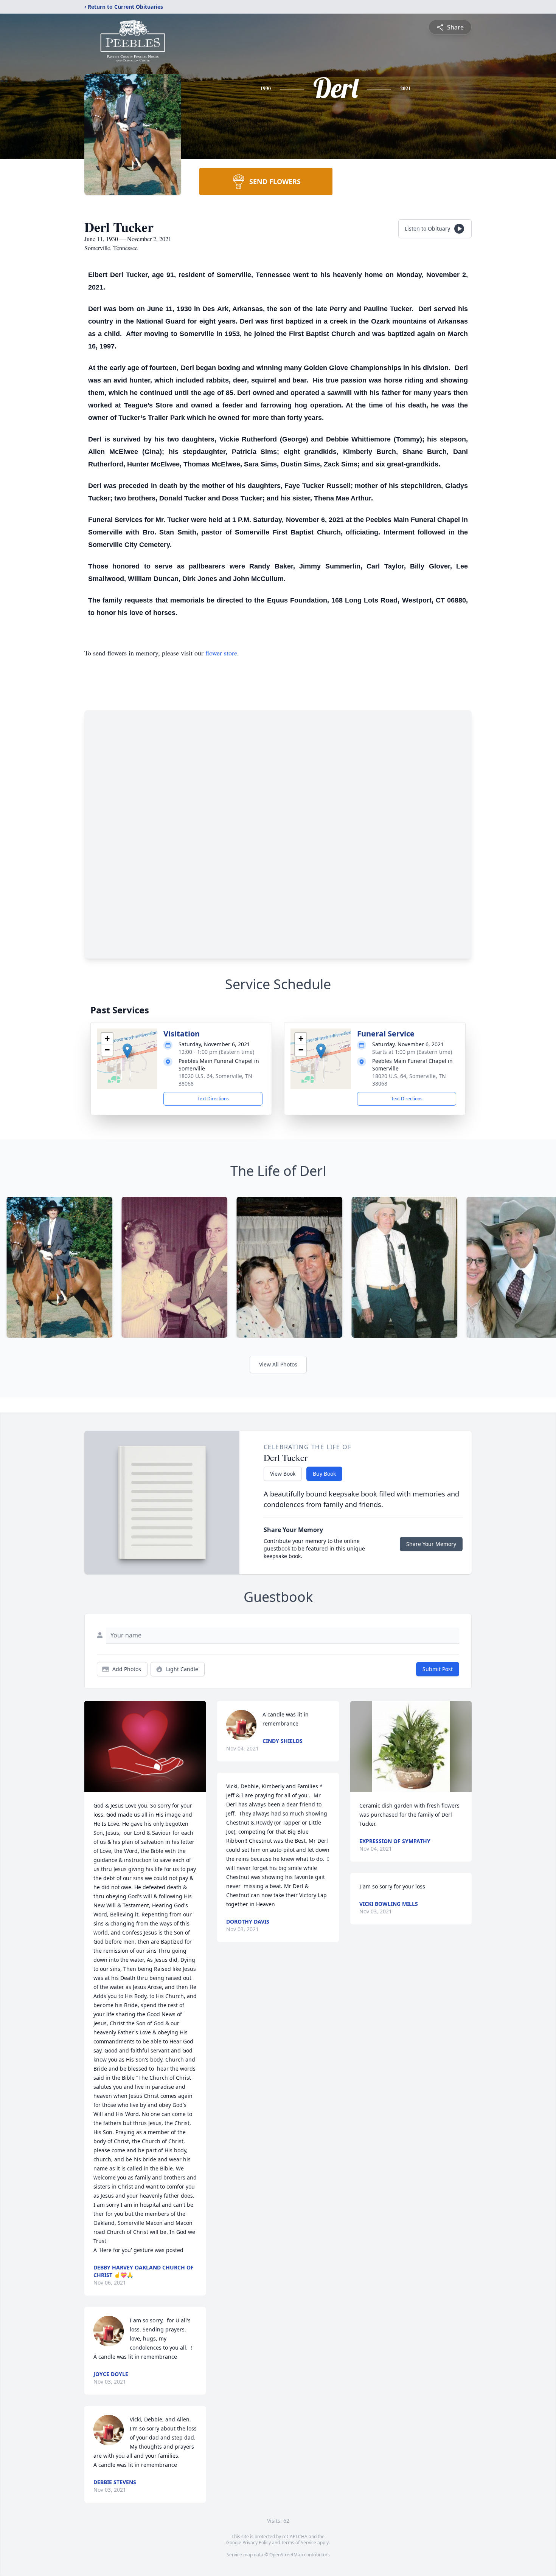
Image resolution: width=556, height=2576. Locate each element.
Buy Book (324, 1474)
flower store (221, 653)
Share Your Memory (431, 1544)
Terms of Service (299, 2543)
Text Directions (213, 1099)
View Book (283, 1474)
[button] (127, 1051)
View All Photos (278, 1364)
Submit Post (438, 1669)
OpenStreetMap (286, 2555)
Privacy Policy (257, 2543)
